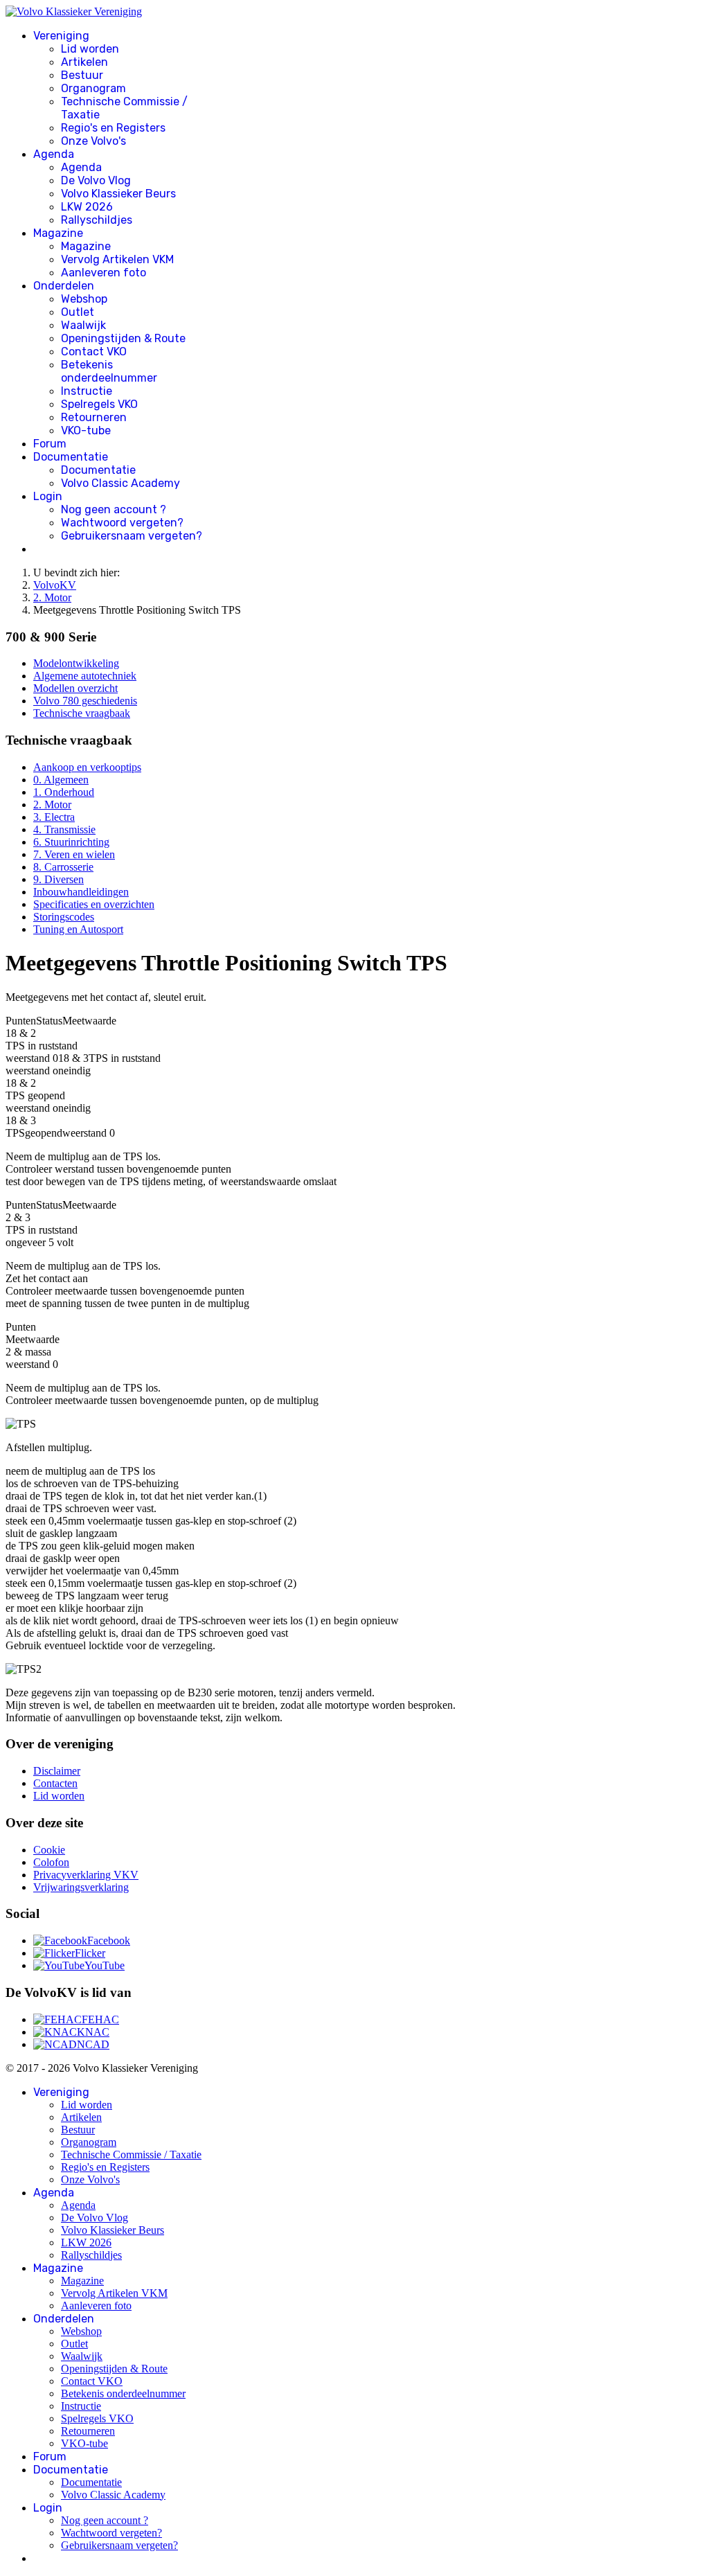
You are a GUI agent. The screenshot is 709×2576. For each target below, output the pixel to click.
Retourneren (94, 417)
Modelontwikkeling (76, 663)
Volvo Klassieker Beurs (118, 194)
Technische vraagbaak (82, 713)
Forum (50, 444)
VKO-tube (86, 430)
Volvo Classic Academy (120, 483)
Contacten (55, 1783)
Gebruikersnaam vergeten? (132, 536)
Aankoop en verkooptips (87, 767)
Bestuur (82, 75)
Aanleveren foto (104, 273)
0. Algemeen (61, 780)
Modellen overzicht (75, 688)
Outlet (78, 312)
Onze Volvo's (93, 141)
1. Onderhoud (64, 792)
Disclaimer (57, 1771)
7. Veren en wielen (74, 854)
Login (48, 496)
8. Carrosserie (63, 867)
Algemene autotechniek (85, 676)
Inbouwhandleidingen (81, 892)
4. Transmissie (64, 829)
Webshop (84, 299)
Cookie (49, 1850)
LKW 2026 (87, 207)
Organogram (93, 88)
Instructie (87, 391)
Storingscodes (64, 917)
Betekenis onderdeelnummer (109, 371)
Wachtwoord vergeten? (122, 523)
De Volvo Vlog (96, 180)
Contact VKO (94, 352)
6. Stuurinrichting (71, 842)
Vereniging (61, 36)
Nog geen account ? (114, 509)
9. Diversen (59, 879)
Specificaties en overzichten (94, 904)
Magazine (58, 233)
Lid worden (90, 49)
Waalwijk (83, 325)
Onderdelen (64, 286)
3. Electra (54, 817)
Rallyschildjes (97, 220)
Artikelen (84, 62)
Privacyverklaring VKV (86, 1875)
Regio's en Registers (113, 128)
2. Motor (52, 805)
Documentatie (71, 457)
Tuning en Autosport (78, 929)
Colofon (51, 1862)
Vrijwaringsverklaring (81, 1887)
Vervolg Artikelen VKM (117, 259)
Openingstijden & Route (123, 338)
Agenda (54, 154)
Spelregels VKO (99, 404)
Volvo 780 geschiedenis (85, 701)
